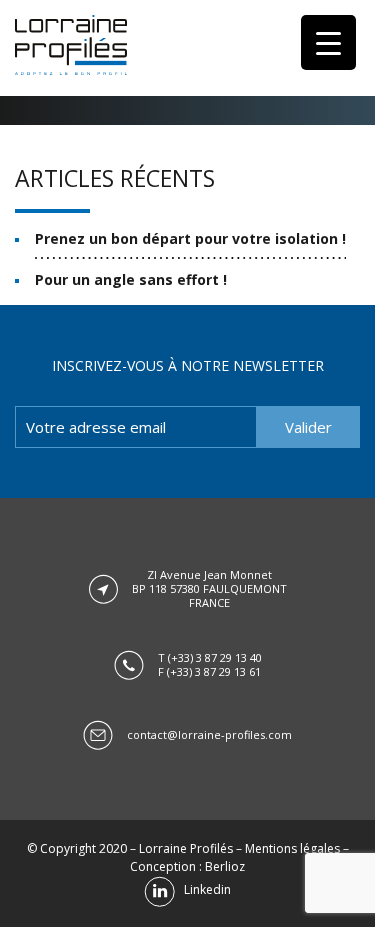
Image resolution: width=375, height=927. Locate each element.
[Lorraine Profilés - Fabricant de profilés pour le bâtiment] (71, 45)
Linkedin (203, 889)
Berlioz (225, 866)
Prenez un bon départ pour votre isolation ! (190, 238)
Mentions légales (292, 848)
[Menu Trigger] (328, 42)
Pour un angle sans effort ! (131, 279)
